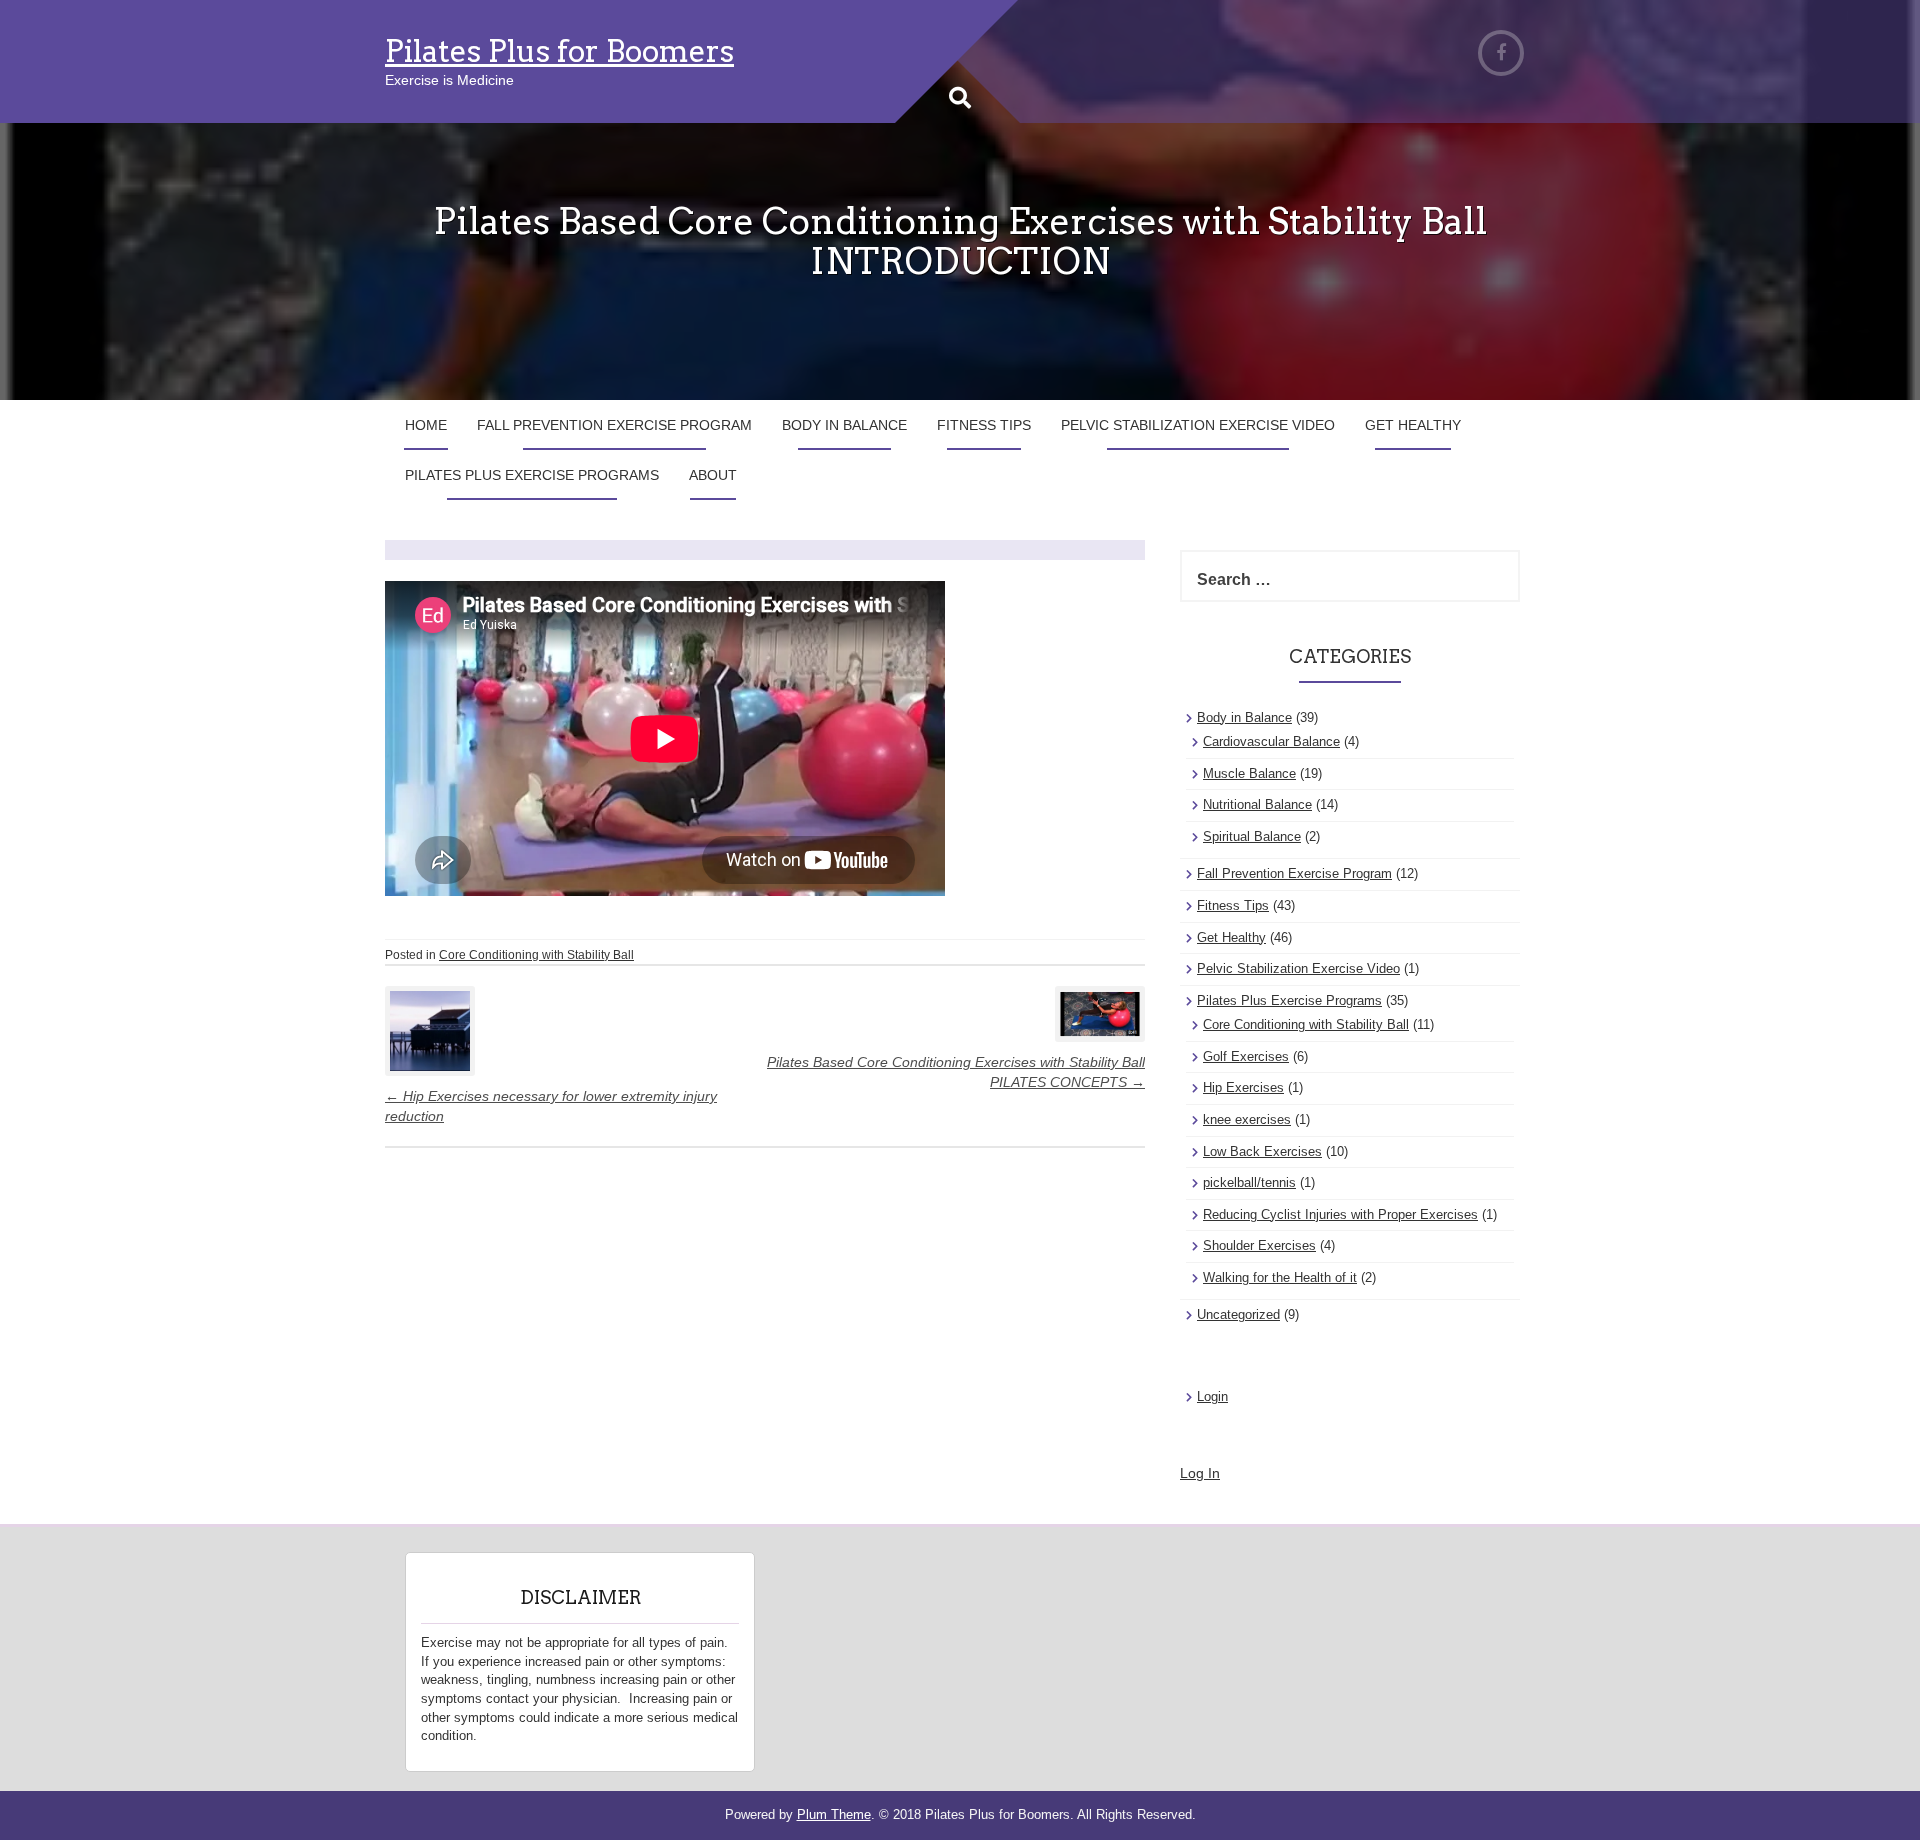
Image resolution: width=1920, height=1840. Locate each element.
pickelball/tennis (1249, 1182)
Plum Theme (834, 1814)
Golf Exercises (1246, 1056)
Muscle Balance (1249, 773)
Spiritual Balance (1252, 836)
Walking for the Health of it (1280, 1277)
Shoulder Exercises (1259, 1245)
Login (1212, 1396)
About (713, 475)
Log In (1200, 1473)
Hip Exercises (1243, 1087)
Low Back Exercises (1262, 1151)
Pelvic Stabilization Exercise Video (1198, 425)
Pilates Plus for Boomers (559, 51)
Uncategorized (1238, 1314)
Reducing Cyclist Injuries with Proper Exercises (1340, 1214)
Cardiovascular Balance (1271, 741)
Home (426, 425)
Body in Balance (844, 425)
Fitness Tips (984, 425)
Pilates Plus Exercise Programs (532, 475)
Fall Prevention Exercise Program (614, 425)
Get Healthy (1413, 425)
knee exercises (1247, 1119)
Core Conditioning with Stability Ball (536, 955)
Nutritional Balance (1257, 804)
